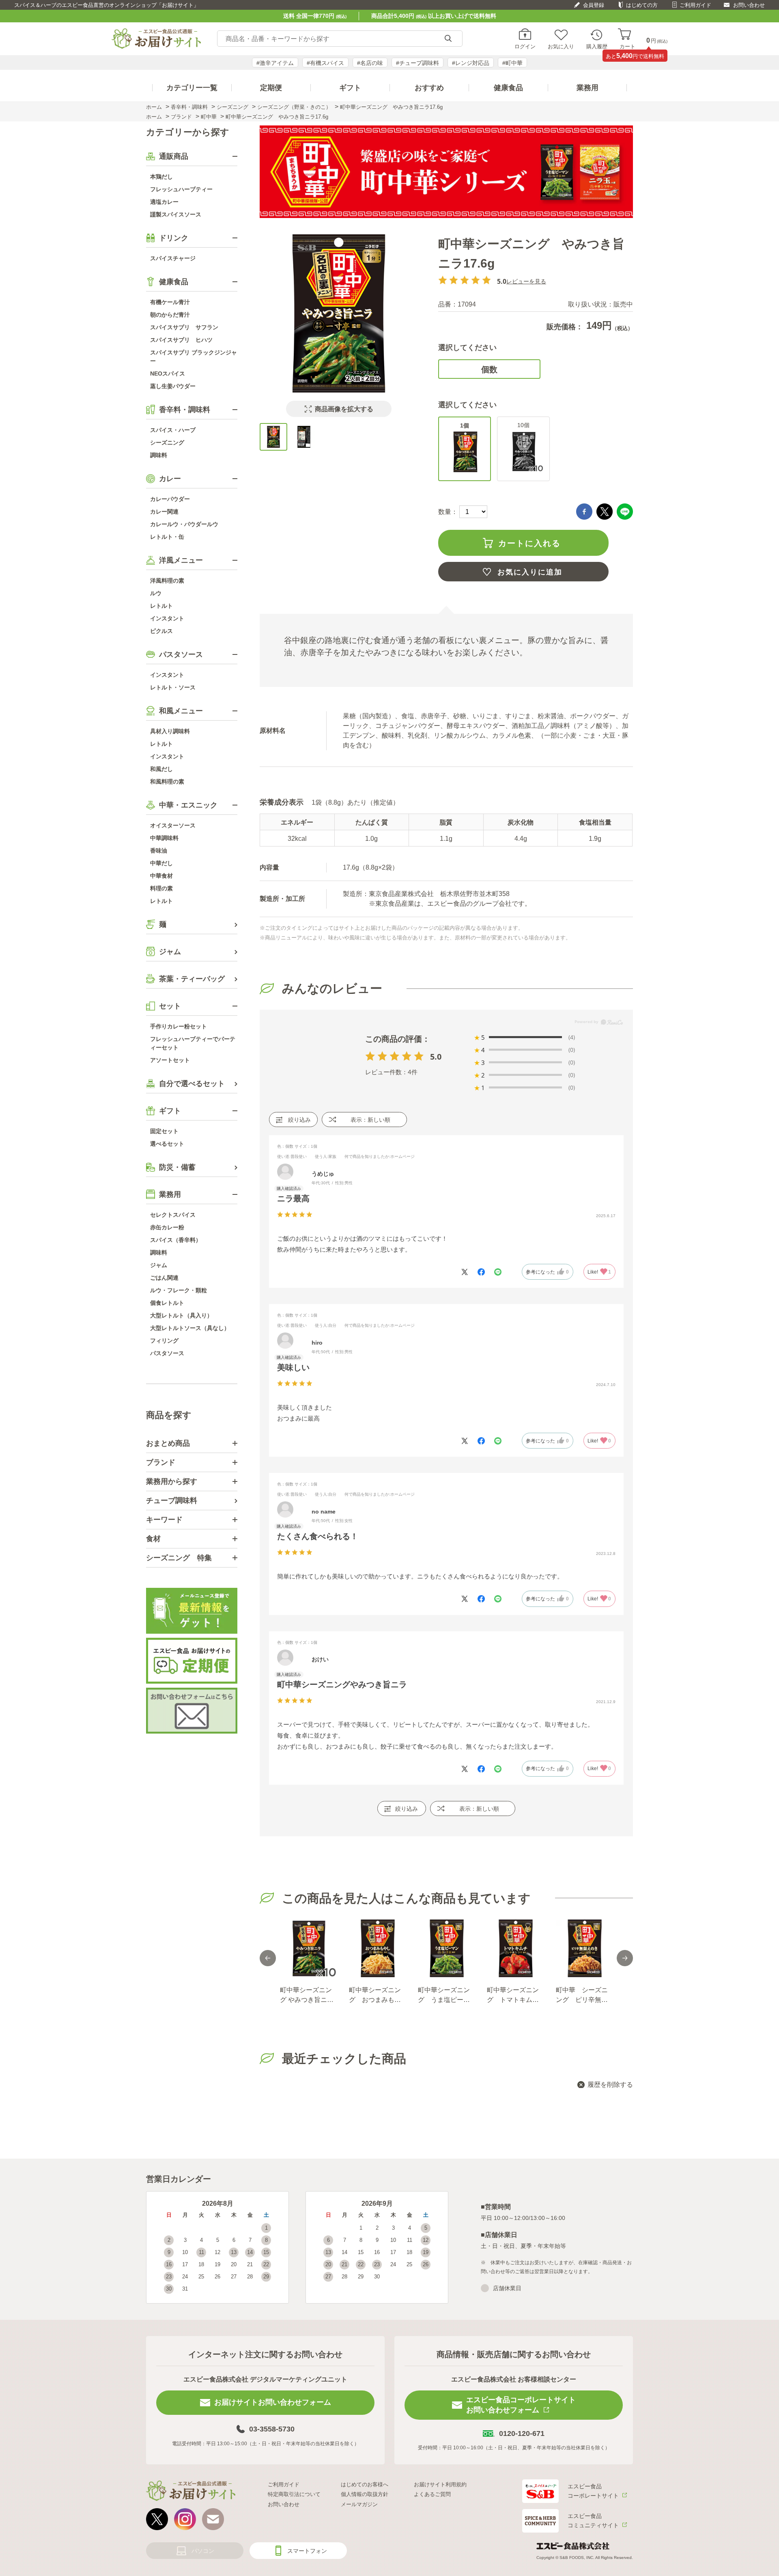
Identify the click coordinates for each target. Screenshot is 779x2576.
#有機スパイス (325, 63)
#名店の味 (370, 63)
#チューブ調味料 (417, 63)
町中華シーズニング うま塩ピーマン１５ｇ (444, 1996)
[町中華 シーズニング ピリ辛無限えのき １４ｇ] (584, 1948)
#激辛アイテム (275, 63)
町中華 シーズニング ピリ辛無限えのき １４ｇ (582, 1996)
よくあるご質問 (432, 2494)
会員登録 (594, 5)
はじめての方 (642, 5)
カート (627, 46)
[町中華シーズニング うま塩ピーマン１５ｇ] (446, 1948)
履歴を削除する (610, 2085)
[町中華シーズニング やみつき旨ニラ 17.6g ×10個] (308, 1948)
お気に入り (561, 46)
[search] (448, 39)
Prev (268, 1958)
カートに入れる (529, 543)
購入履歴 (597, 46)
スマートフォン (307, 2551)
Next (625, 1958)
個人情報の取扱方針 (365, 2494)
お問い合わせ (749, 5)
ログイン (525, 46)
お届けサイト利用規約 (440, 2484)
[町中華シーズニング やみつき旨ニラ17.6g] (273, 437)
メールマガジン (359, 2504)
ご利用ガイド (695, 5)
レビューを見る (526, 281)
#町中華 (512, 63)
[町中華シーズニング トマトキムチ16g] (515, 1948)
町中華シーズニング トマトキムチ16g (513, 1996)
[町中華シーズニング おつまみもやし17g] (377, 1948)
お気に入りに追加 (530, 572)
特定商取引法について (294, 2494)
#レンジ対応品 (471, 63)
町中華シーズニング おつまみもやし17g (375, 1996)
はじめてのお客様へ (365, 2484)
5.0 (436, 1057)
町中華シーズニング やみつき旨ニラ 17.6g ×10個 (307, 1996)
